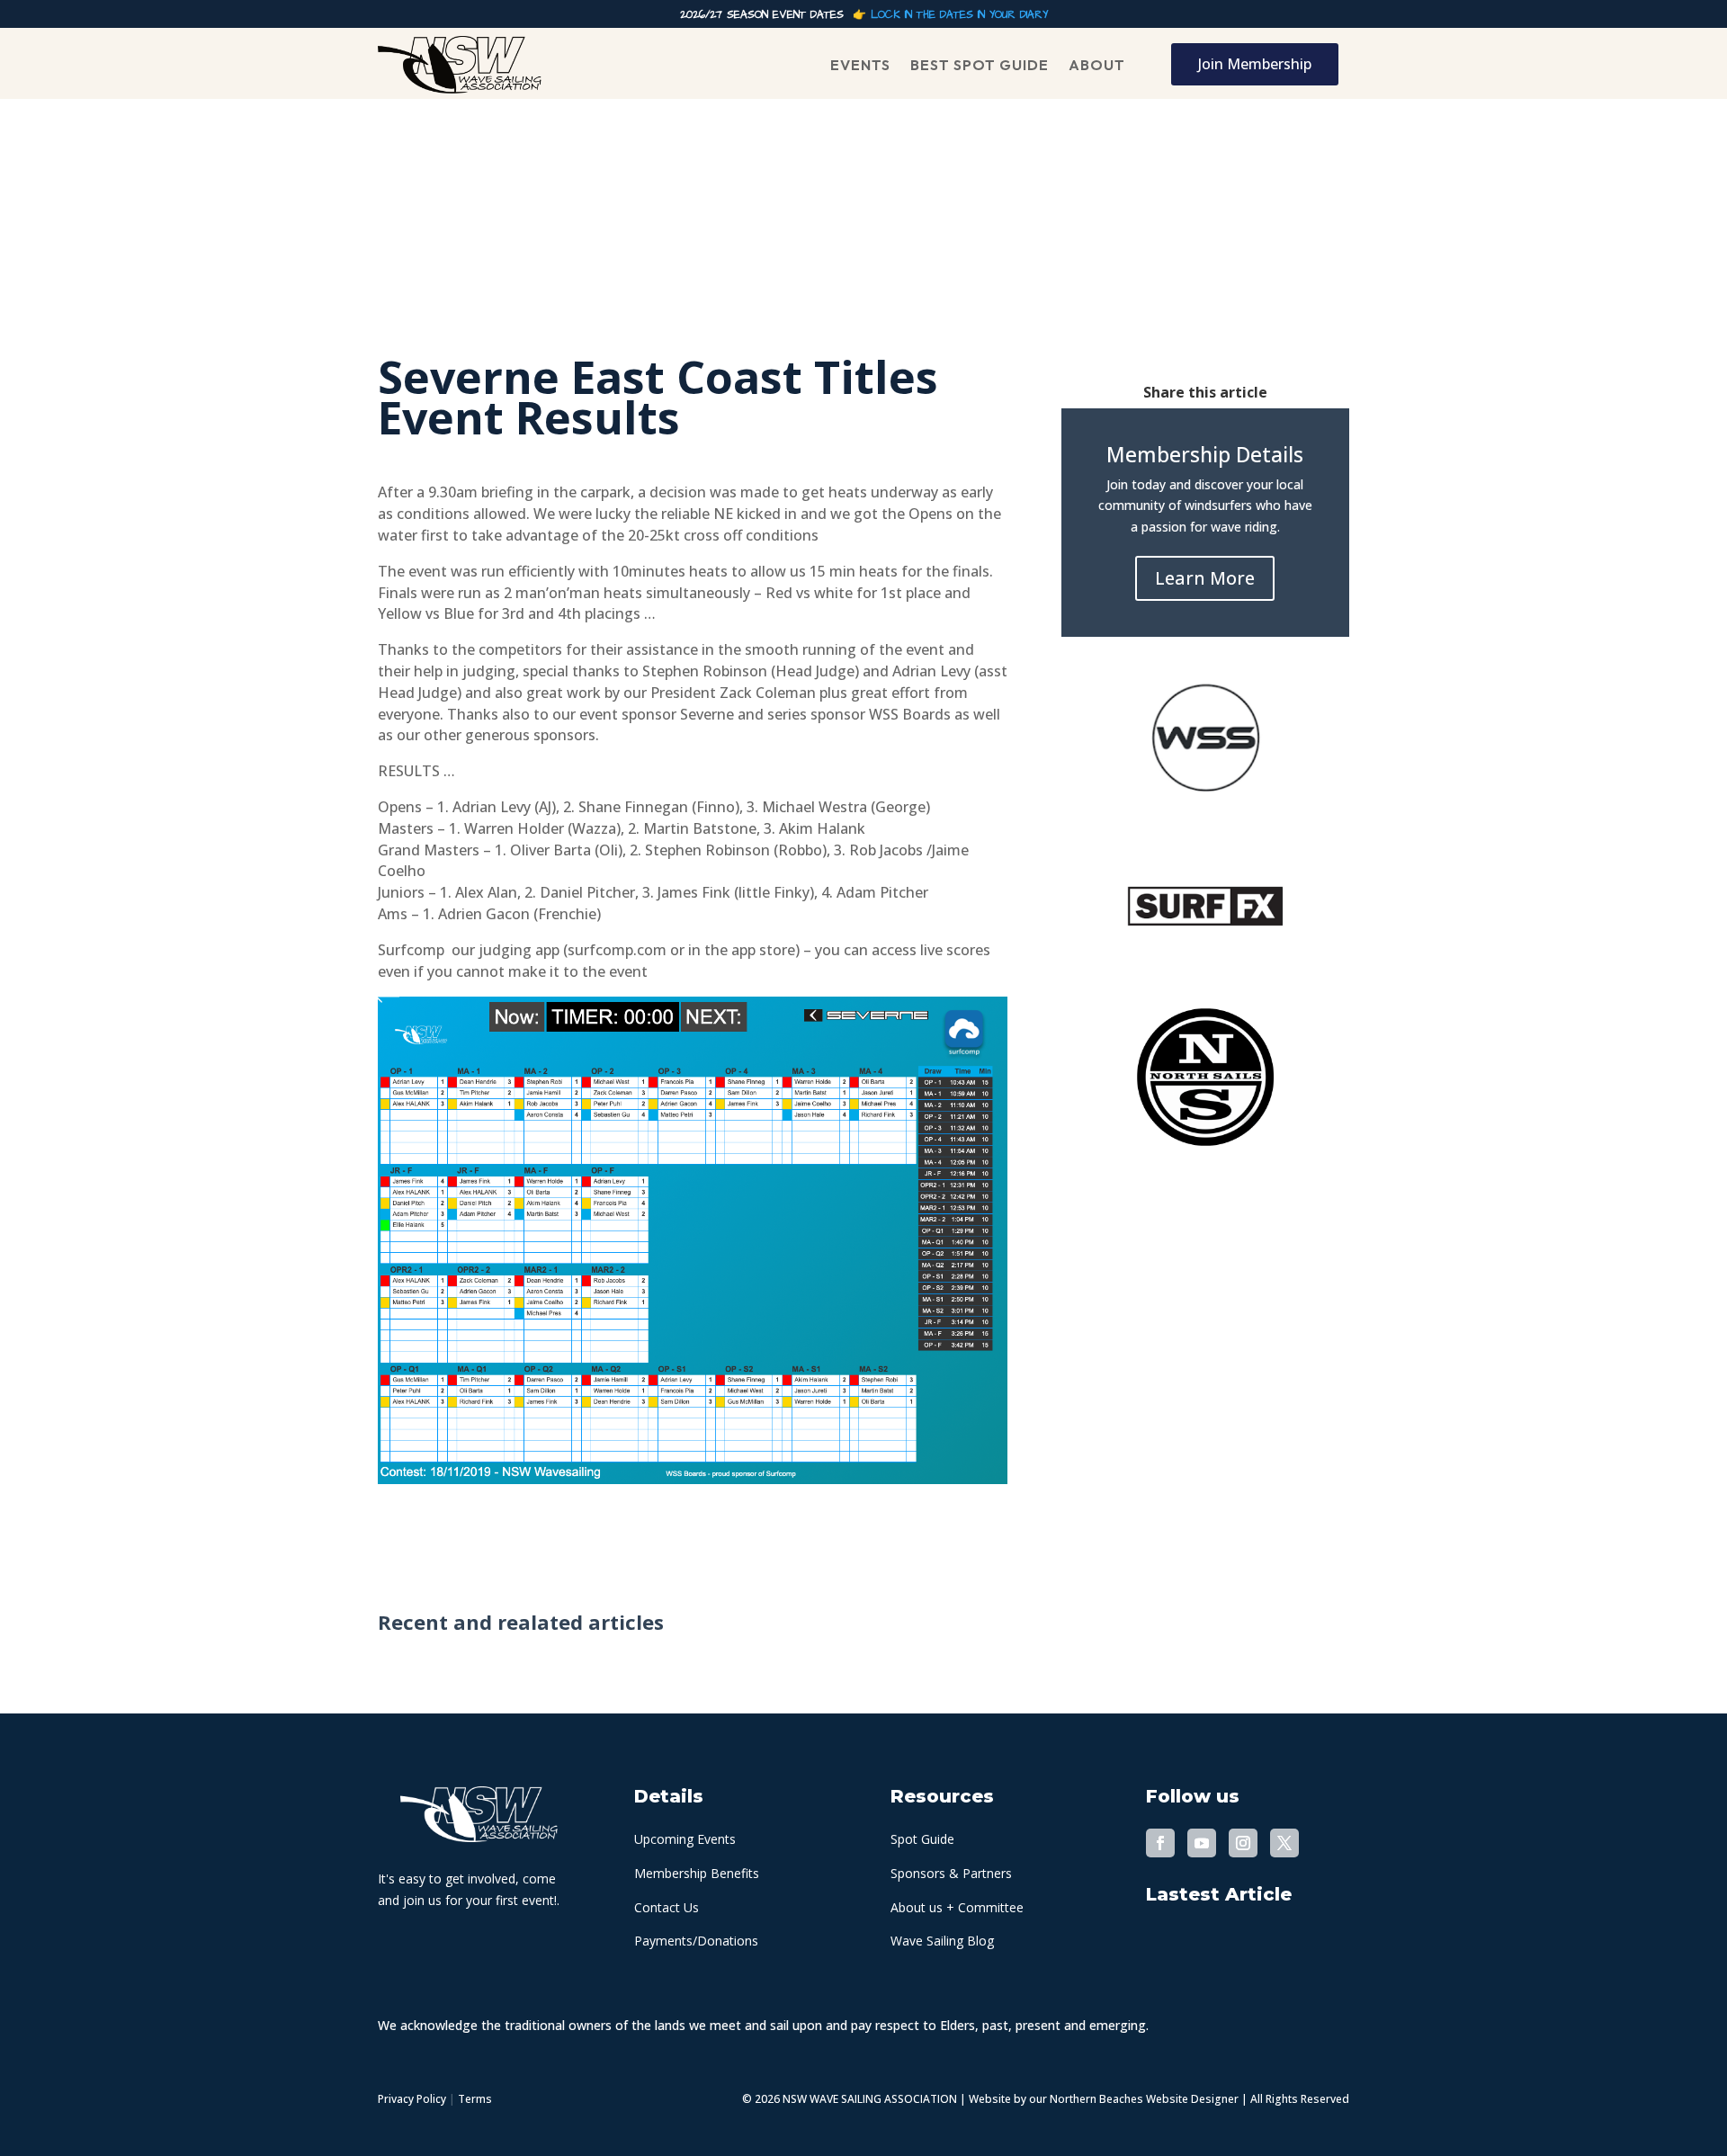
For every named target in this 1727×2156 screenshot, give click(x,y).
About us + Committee (957, 1907)
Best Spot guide (980, 65)
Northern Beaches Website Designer (1145, 2099)
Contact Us (667, 1907)
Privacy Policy (412, 2099)
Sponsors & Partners (951, 1873)
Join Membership (1255, 64)
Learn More (1205, 578)
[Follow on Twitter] (1284, 1843)
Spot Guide (922, 1839)
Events (860, 65)
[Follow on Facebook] (1160, 1843)
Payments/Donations (696, 1941)
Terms (475, 2099)
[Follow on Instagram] (1243, 1843)
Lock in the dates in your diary (959, 15)
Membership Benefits (697, 1873)
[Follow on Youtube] (1202, 1843)
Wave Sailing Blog (942, 1941)
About (1097, 65)
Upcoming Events (685, 1839)
